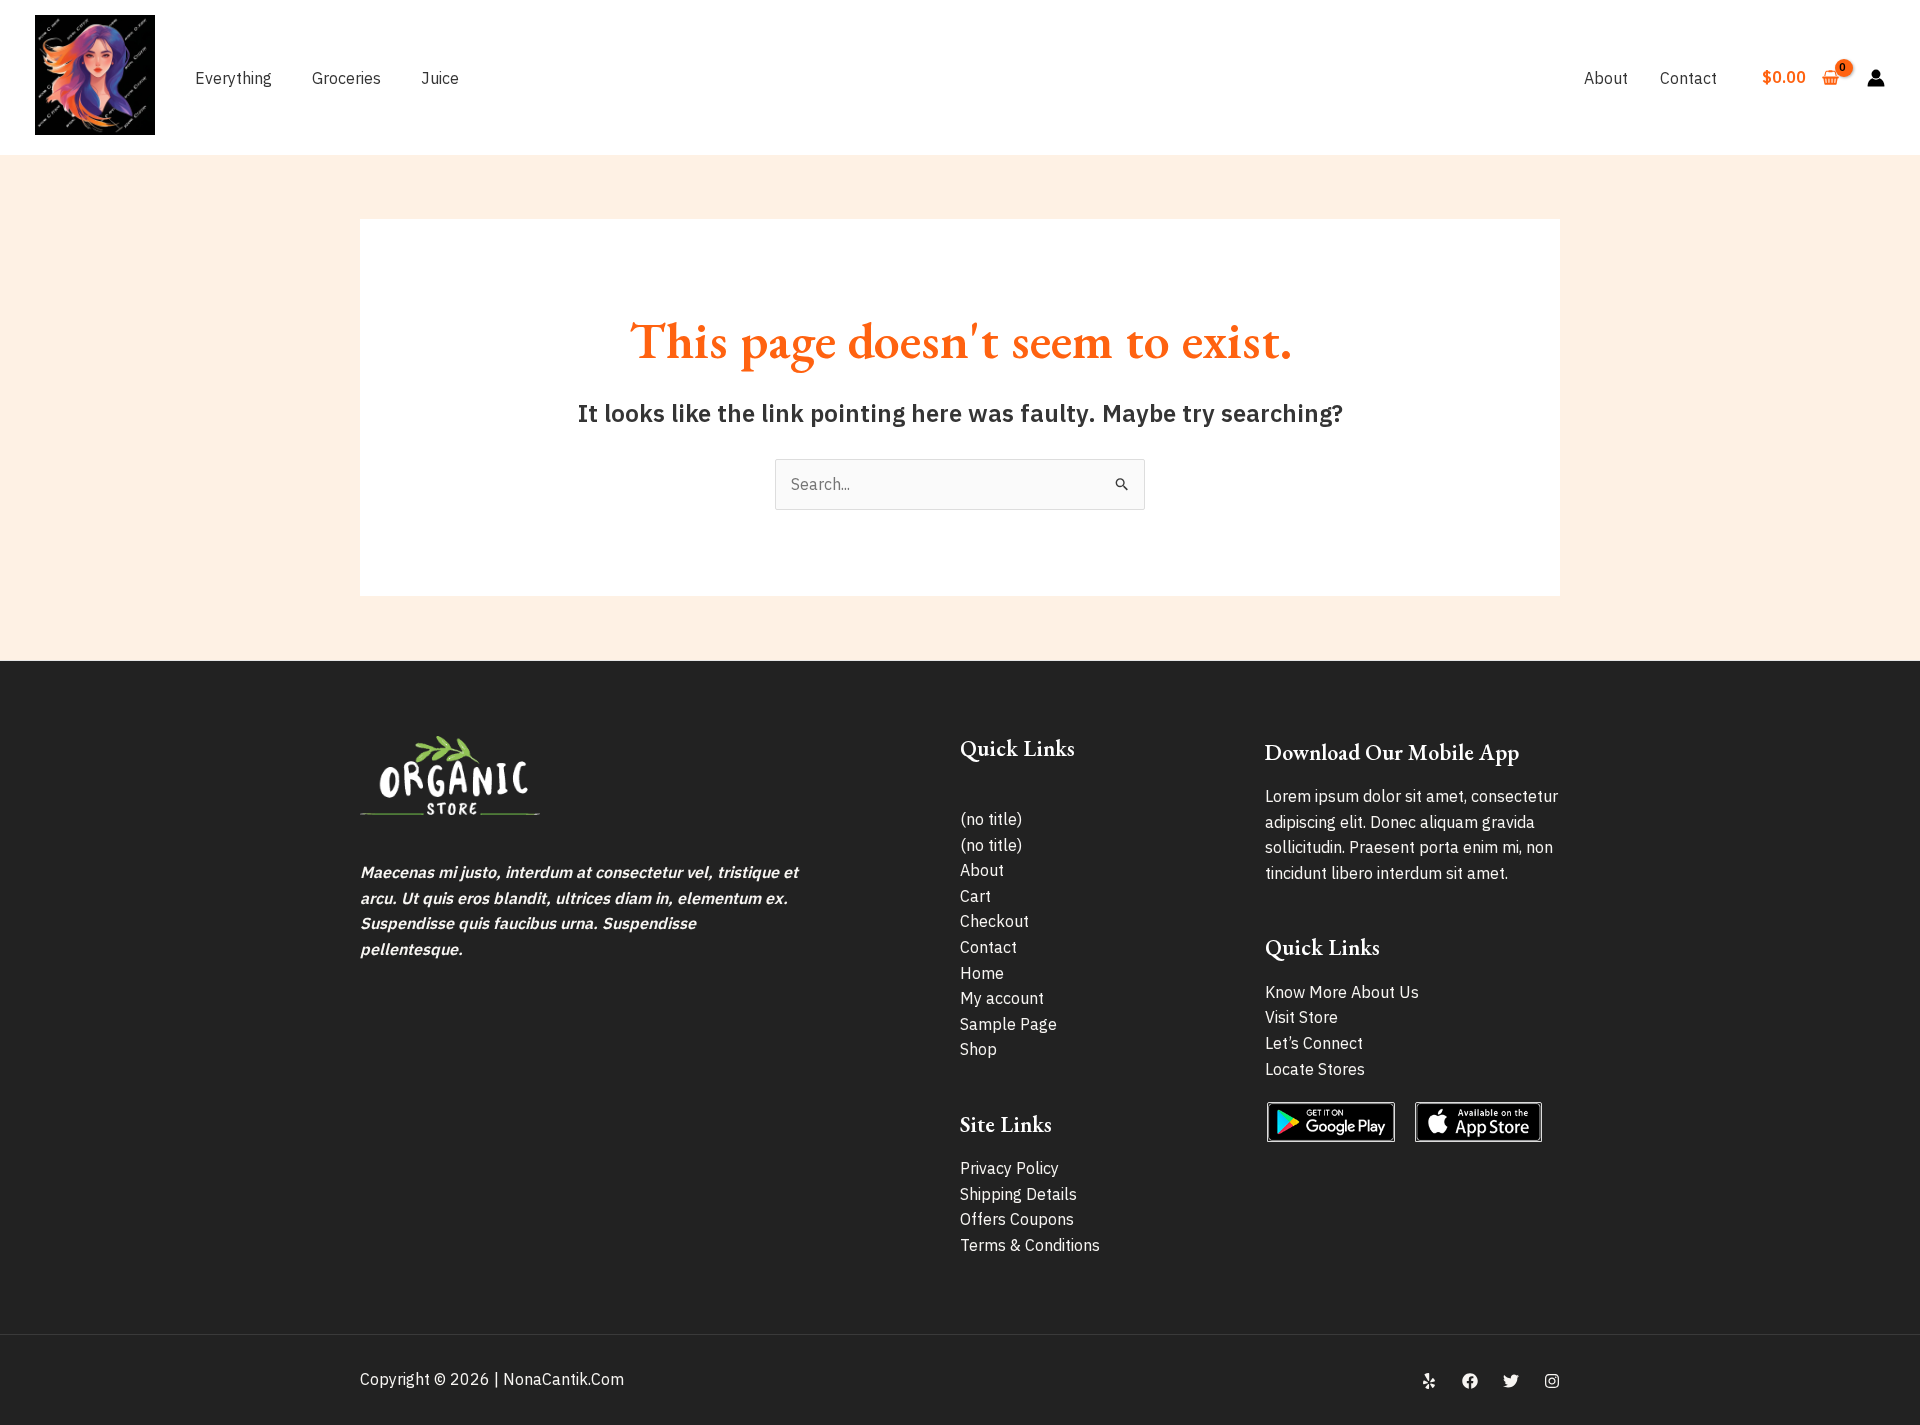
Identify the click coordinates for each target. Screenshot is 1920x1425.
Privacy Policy (1009, 1168)
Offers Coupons (1017, 1219)
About (1606, 78)
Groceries (346, 78)
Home (982, 973)
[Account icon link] (1876, 78)
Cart (975, 896)
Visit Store (1301, 1017)
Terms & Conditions (1030, 1245)
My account (1002, 998)
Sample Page (1008, 1024)
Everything (233, 78)
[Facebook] (1470, 1381)
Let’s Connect (1314, 1043)
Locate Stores (1315, 1069)
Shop (978, 1049)
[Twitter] (1511, 1381)
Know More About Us (1342, 992)
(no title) (991, 819)
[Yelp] (1429, 1381)
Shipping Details (1018, 1194)
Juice (440, 78)
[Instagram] (1552, 1381)
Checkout (994, 921)
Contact (1688, 78)
